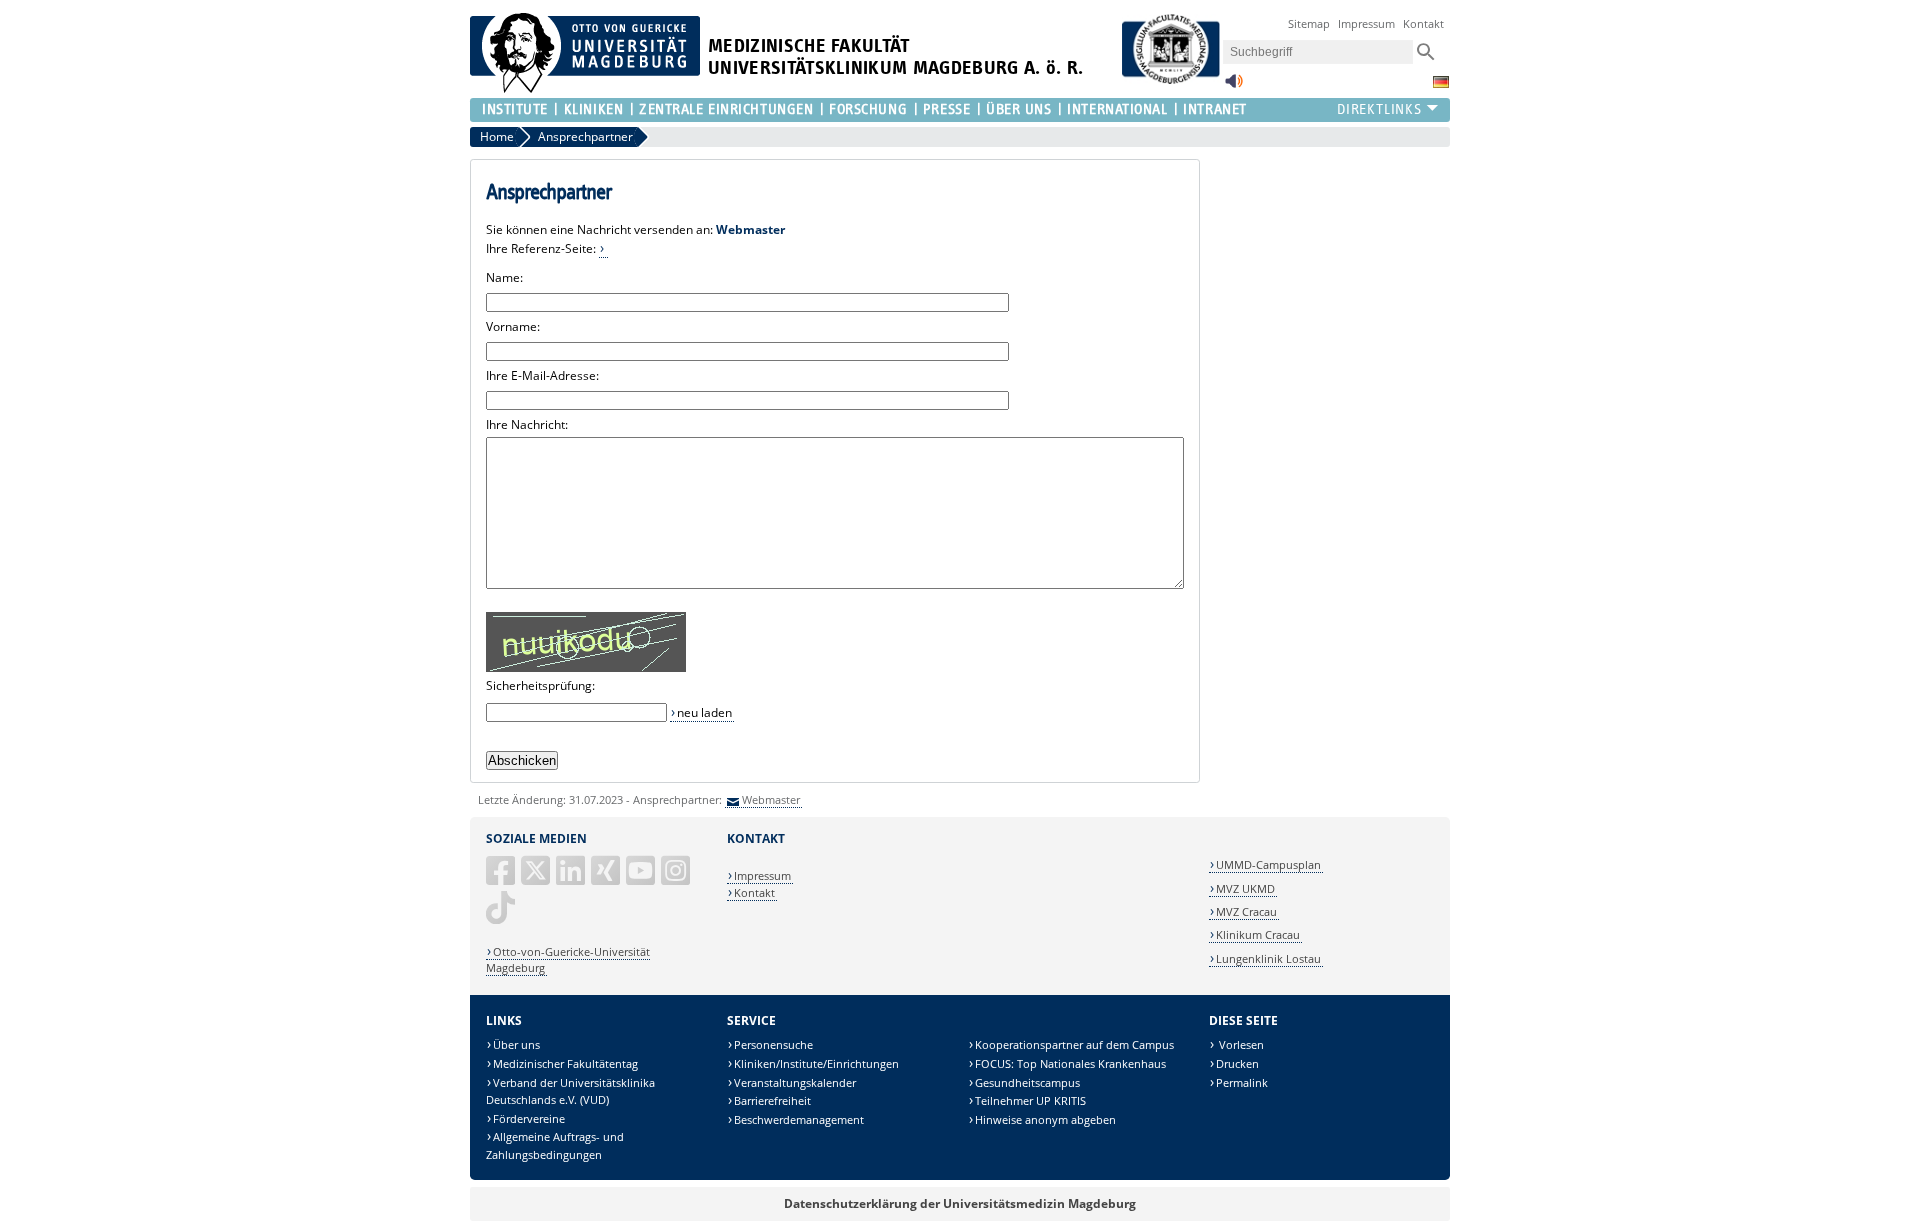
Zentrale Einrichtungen (726, 109)
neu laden (704, 712)
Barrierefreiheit (772, 1100)
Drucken (1237, 1063)
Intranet (1214, 109)
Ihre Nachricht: (527, 424)
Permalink (1242, 1082)
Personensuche (773, 1044)
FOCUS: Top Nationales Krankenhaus (1070, 1063)
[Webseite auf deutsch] (1441, 82)
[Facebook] (502, 878)
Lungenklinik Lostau (1268, 958)
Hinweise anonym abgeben (1045, 1119)
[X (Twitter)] (537, 878)
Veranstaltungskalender (795, 1082)
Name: (504, 277)
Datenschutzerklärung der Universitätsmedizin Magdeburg (960, 1203)
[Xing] (607, 878)
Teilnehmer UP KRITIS (1030, 1100)
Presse (946, 109)
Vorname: (513, 326)
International (1117, 109)
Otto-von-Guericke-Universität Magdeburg (568, 959)
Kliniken (593, 109)
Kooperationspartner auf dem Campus (1074, 1044)
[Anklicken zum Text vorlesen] (1234, 86)
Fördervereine (529, 1118)
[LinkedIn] (572, 878)
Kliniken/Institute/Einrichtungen (816, 1063)
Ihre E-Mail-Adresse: (542, 375)
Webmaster (771, 799)
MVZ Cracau (1246, 911)
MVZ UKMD (1245, 888)
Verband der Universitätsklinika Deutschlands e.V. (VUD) (570, 1091)
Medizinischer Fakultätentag (565, 1063)
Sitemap (1309, 23)
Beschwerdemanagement (799, 1119)
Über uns (516, 1044)
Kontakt (1423, 23)
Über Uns (1018, 109)
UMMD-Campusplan (1268, 864)
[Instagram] (677, 878)
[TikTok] (502, 915)
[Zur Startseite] (585, 88)
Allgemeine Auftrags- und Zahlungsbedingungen (555, 1145)
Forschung (868, 109)
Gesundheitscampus (1027, 1082)
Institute (515, 109)
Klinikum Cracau (1258, 934)
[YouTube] (642, 878)
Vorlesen (1240, 1044)
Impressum (1366, 23)
